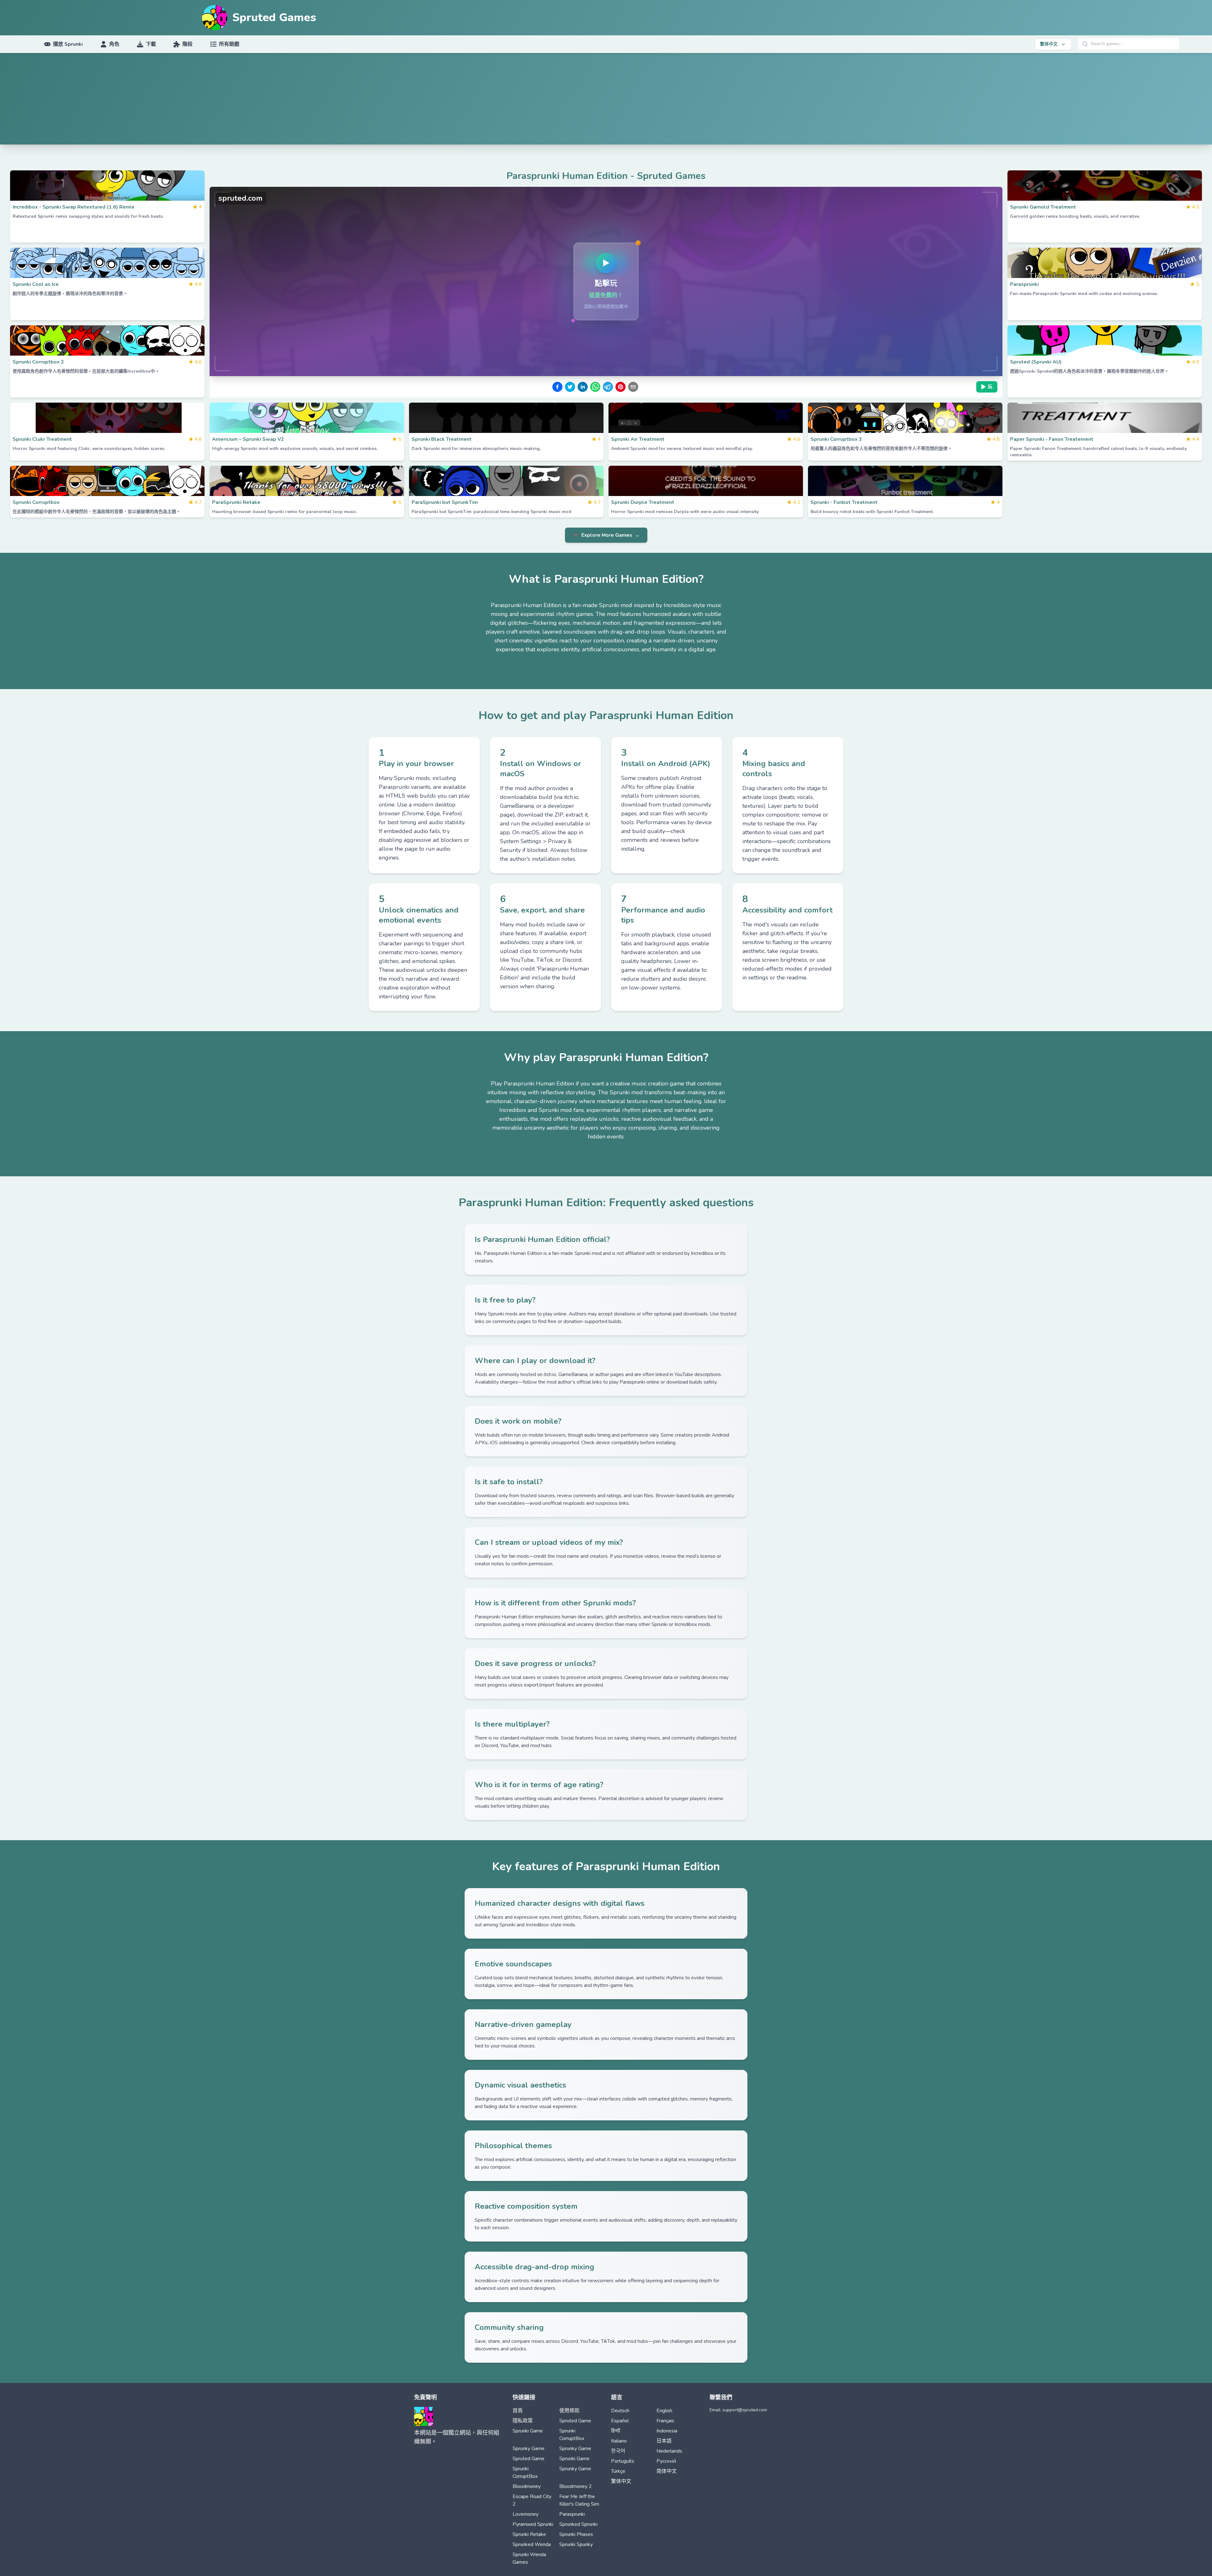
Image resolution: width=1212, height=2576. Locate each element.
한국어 (618, 2451)
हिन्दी (616, 2431)
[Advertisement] (606, 100)
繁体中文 (621, 2481)
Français (665, 2421)
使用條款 (569, 2411)
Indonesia (667, 2431)
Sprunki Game (528, 2431)
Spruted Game (575, 2421)
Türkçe (618, 2471)
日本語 (664, 2441)
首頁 (518, 2411)
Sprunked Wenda (532, 2544)
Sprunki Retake (529, 2534)
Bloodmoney (527, 2486)
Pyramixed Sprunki (533, 2524)
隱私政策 (523, 2421)
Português (623, 2461)
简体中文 (667, 2471)
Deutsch (620, 2411)
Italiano (619, 2441)
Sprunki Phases (576, 2534)
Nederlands (669, 2451)
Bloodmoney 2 (576, 2486)
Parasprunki (572, 2514)
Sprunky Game (529, 2449)
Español (620, 2421)
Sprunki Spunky (576, 2544)
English (664, 2411)
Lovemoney (526, 2514)
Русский (666, 2461)
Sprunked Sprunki (578, 2524)
